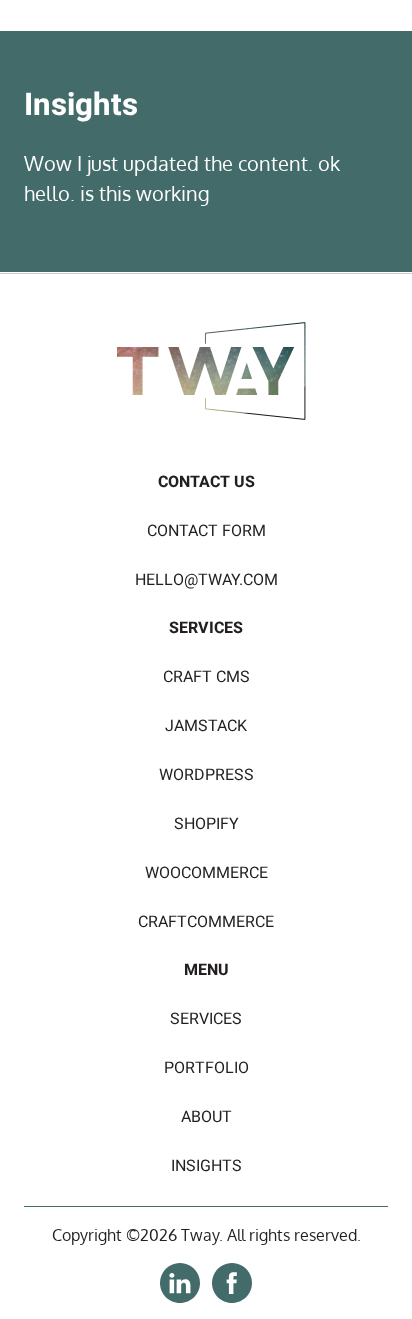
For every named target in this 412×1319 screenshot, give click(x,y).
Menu (206, 970)
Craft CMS (206, 677)
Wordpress (206, 775)
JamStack (206, 726)
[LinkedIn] (180, 1297)
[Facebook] (232, 1297)
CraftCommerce (206, 922)
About (206, 1117)
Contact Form (206, 531)
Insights (206, 1166)
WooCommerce (206, 873)
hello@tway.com (206, 580)
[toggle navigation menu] (375, 44)
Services (206, 1019)
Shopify (206, 824)
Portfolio (206, 1068)
